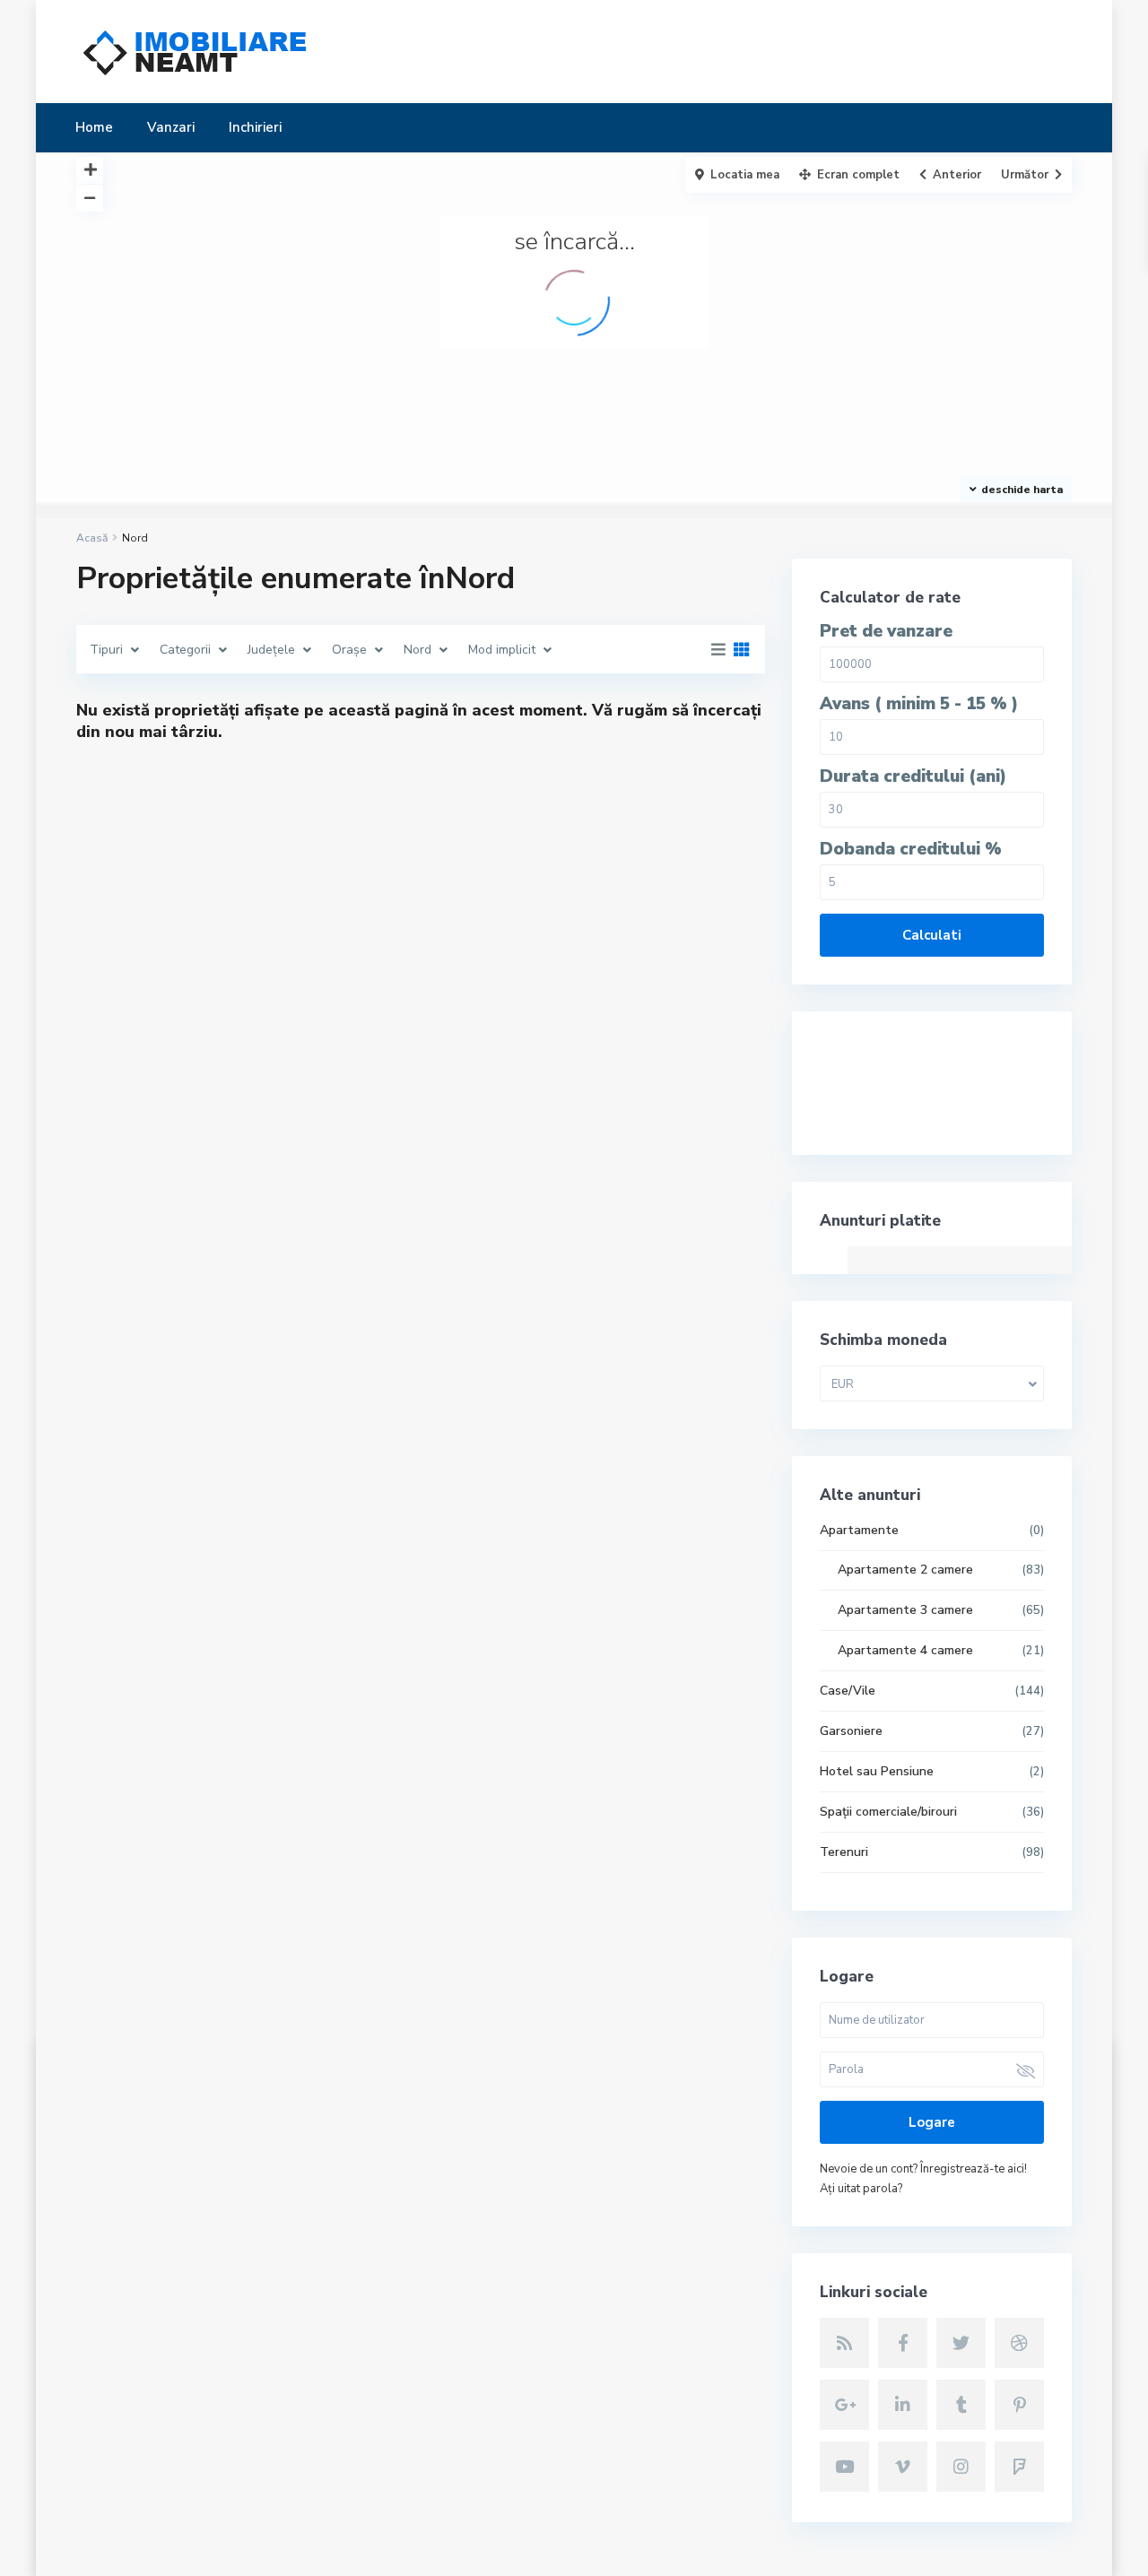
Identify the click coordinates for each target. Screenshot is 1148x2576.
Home (94, 127)
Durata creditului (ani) (913, 777)
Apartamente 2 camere (905, 1570)
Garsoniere (851, 1731)
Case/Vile (848, 1691)
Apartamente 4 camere (905, 1650)
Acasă (92, 538)
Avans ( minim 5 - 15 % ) (919, 704)
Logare (932, 2122)
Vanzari (171, 127)
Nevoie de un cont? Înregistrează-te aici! (923, 2169)
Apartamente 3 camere (905, 1610)
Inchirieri (255, 127)
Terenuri (844, 1852)
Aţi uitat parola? (861, 2189)
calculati (932, 935)
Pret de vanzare (886, 632)
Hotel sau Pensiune (877, 1771)
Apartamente (859, 1530)
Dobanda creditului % (911, 850)
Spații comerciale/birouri (888, 1812)
